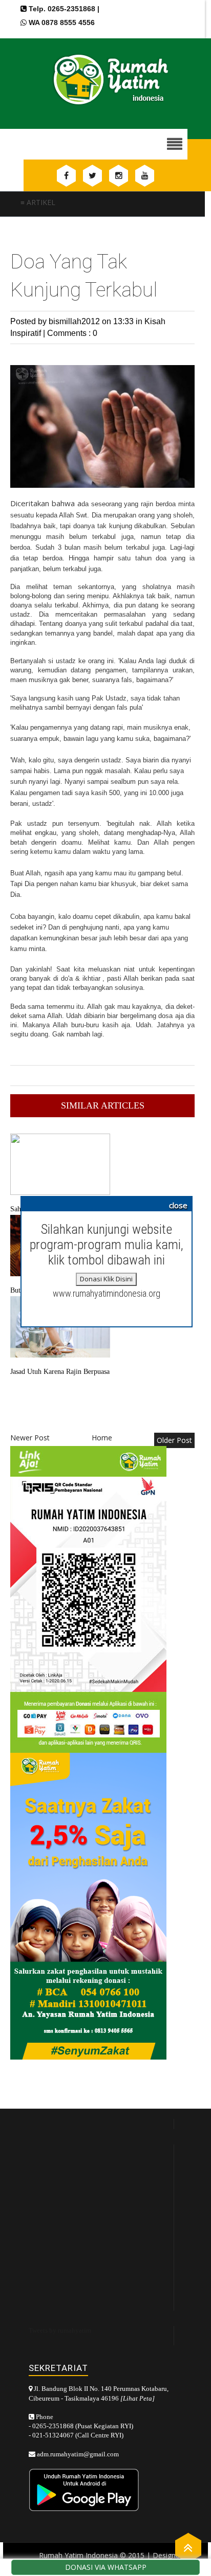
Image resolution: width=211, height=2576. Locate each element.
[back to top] (188, 2547)
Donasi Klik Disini (106, 1279)
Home (102, 1438)
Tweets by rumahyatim (60, 2330)
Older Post (174, 1440)
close (178, 1205)
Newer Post (30, 1438)
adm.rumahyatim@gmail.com (78, 2454)
